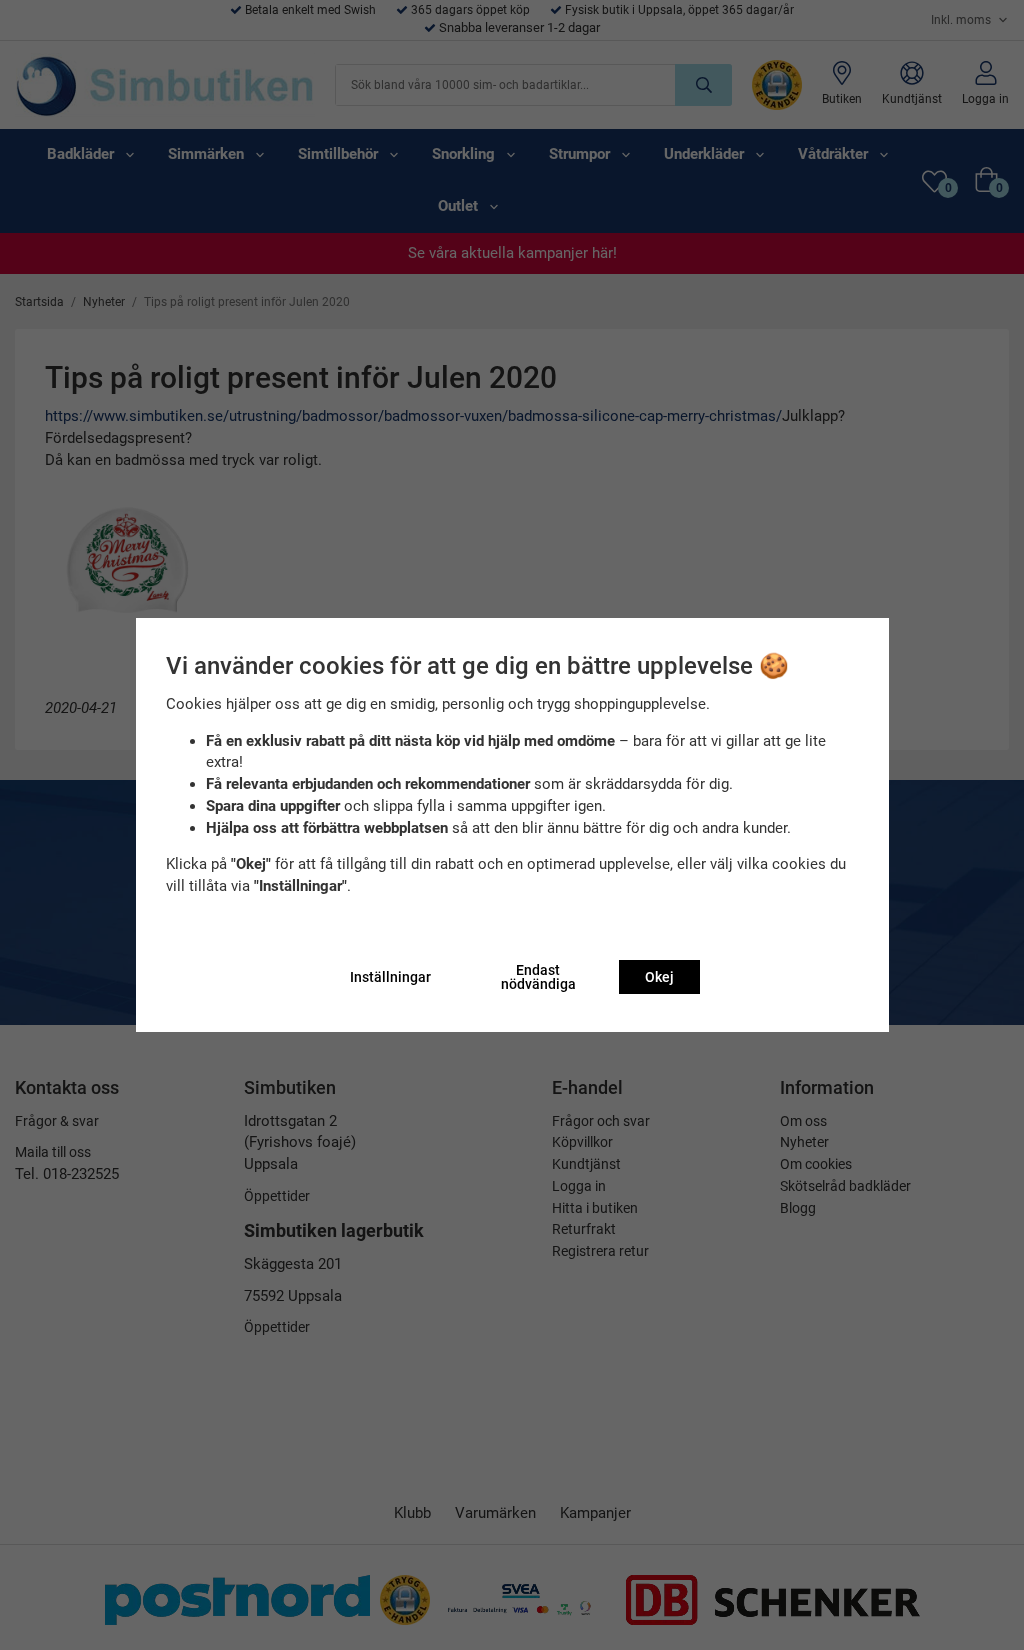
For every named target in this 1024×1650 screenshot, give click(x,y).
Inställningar (390, 977)
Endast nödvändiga (538, 977)
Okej (659, 977)
